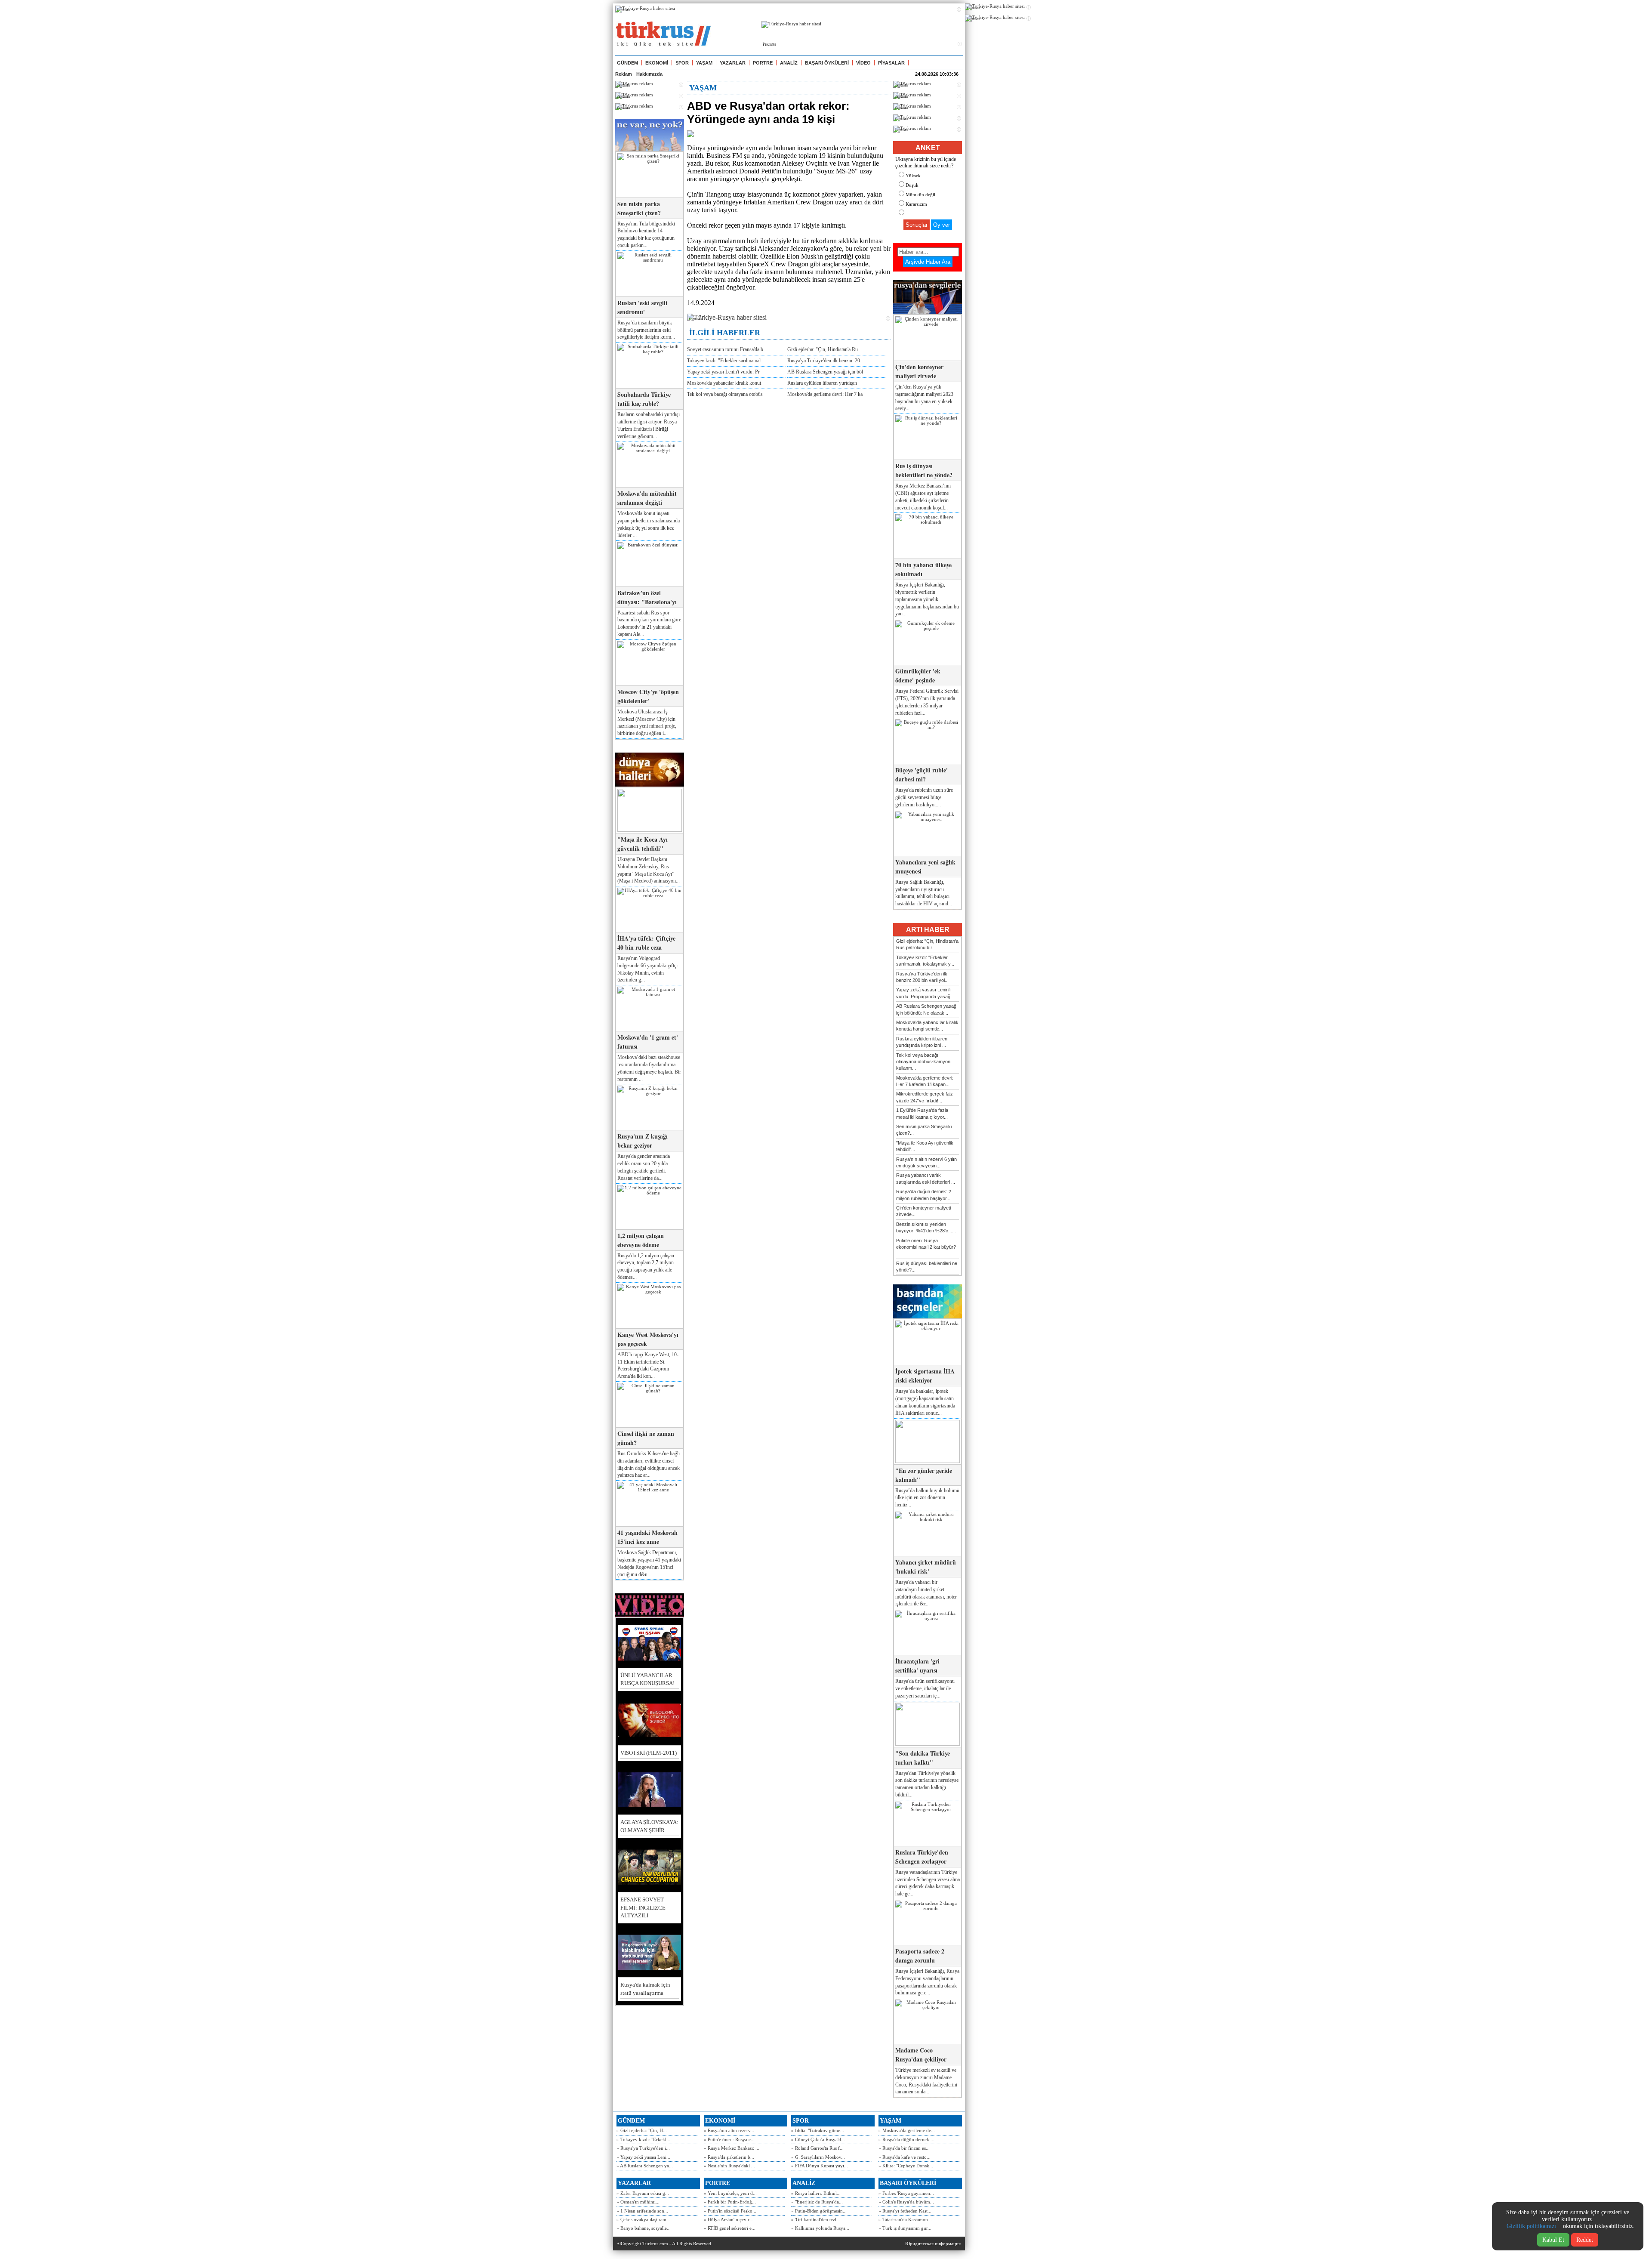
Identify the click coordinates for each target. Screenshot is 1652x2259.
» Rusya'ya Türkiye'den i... (643, 2148)
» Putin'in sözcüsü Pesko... (730, 2211)
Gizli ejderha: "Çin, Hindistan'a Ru (823, 349)
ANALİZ (789, 63)
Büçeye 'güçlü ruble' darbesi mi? (922, 775)
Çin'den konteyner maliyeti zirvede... (923, 1211)
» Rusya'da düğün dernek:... (906, 2139)
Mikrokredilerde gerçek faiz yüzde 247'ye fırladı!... (925, 1097)
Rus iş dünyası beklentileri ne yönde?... (927, 1267)
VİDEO (863, 63)
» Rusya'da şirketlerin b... (729, 2157)
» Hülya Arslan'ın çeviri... (729, 2219)
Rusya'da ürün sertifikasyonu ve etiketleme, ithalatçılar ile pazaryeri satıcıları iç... (925, 1688)
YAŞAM (704, 63)
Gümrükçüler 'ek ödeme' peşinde (918, 676)
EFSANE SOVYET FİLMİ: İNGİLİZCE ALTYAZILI (643, 1907)
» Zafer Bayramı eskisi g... (643, 2193)
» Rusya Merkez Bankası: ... (732, 2148)
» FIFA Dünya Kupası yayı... (820, 2166)
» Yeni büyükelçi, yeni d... (730, 2193)
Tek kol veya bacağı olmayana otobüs (725, 394)
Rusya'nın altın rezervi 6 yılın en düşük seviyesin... (926, 1162)
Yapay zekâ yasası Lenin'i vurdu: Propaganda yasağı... (926, 993)
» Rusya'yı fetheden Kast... (905, 2211)
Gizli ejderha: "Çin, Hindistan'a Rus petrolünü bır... (927, 944)
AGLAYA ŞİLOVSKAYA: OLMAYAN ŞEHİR (649, 1826)
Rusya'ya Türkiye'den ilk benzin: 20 (824, 361)
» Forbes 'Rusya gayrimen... (906, 2193)
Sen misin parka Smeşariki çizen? (639, 208)
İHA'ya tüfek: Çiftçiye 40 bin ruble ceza (646, 943)
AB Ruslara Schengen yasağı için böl (825, 372)
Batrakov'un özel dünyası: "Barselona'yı (647, 597)
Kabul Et (1553, 2240)
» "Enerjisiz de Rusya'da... (817, 2202)
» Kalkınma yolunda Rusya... (820, 2228)
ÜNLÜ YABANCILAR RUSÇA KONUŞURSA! (647, 1679)
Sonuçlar (917, 225)
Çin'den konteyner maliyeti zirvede (919, 371)
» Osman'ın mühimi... (638, 2202)
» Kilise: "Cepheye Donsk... (906, 2166)
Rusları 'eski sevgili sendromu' (642, 307)
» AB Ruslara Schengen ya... (645, 2166)
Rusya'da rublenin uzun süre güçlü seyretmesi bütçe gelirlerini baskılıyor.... (924, 797)
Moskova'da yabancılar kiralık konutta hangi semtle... (927, 1026)
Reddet (1585, 2240)
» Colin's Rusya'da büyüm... (906, 2202)
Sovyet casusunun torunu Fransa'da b (725, 349)
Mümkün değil (920, 194)
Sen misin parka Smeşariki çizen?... (924, 1130)
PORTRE (763, 63)
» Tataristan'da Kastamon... (905, 2219)
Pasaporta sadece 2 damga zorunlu (920, 1956)
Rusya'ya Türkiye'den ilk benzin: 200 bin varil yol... (922, 977)
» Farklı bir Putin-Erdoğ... (730, 2202)
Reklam (624, 74)
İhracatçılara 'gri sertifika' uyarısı (917, 1666)
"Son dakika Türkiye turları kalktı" (923, 1758)
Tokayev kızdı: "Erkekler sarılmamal (724, 361)
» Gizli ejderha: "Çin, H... (642, 2130)
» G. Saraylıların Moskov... (818, 2157)
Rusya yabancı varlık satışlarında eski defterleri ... (926, 1178)
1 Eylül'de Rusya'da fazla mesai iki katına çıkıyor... (922, 1113)
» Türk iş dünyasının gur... (905, 2228)
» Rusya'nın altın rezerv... (729, 2130)
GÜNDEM (627, 63)
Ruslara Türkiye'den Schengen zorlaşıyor (922, 1857)
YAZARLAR (733, 63)
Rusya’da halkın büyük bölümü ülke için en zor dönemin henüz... (927, 1498)
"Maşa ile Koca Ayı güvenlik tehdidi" (643, 844)
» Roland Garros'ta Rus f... (817, 2148)
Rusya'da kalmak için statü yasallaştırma (645, 1989)
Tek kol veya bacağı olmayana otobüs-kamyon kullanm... (923, 1062)
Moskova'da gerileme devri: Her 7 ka (825, 394)
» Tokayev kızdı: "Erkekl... (643, 2139)
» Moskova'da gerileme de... (907, 2130)
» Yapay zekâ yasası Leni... (643, 2157)
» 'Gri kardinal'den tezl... (816, 2219)
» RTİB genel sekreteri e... (730, 2228)
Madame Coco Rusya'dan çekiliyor (921, 2055)
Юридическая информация (933, 2244)
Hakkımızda (649, 74)
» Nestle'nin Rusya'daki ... (729, 2166)
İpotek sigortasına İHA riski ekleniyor (925, 1376)
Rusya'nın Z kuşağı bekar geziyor (643, 1141)
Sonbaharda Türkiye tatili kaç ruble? (644, 399)
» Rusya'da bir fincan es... (904, 2148)
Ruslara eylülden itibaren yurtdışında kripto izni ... (922, 1042)
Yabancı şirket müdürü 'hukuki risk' (926, 1567)
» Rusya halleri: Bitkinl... (816, 2193)
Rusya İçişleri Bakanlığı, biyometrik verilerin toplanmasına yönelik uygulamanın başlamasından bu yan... (927, 599)
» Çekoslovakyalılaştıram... (643, 2219)
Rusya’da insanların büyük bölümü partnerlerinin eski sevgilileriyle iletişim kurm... (646, 330)
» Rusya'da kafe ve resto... (905, 2157)
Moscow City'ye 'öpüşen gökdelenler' (648, 696)
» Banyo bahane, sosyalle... (644, 2228)
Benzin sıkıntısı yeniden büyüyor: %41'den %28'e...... (926, 1227)
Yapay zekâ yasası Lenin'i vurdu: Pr (723, 372)
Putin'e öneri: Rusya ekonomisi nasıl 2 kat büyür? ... (926, 1247)
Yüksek (913, 176)
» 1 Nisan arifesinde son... (642, 2211)
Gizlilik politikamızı (1531, 2226)
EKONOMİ (657, 63)
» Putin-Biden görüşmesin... (819, 2211)
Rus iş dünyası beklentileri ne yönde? (924, 470)
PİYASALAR (891, 63)
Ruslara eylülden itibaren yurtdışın (822, 383)
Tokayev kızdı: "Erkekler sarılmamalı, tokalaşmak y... (925, 961)
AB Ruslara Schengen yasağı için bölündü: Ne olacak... (927, 1009)
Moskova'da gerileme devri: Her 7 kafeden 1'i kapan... (925, 1081)
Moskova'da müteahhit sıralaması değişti (647, 498)
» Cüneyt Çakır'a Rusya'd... (818, 2139)
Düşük (912, 185)
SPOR (682, 63)
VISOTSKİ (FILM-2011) (649, 1753)
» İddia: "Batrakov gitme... (818, 2130)
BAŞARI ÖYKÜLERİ (827, 63)
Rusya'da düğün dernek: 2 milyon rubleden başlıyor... (924, 1195)
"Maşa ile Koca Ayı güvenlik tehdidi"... (925, 1146)
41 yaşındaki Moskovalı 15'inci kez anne (647, 1537)
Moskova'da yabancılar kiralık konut (724, 383)
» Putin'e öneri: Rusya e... (729, 2139)
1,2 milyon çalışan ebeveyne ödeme (641, 1240)
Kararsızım (916, 204)
